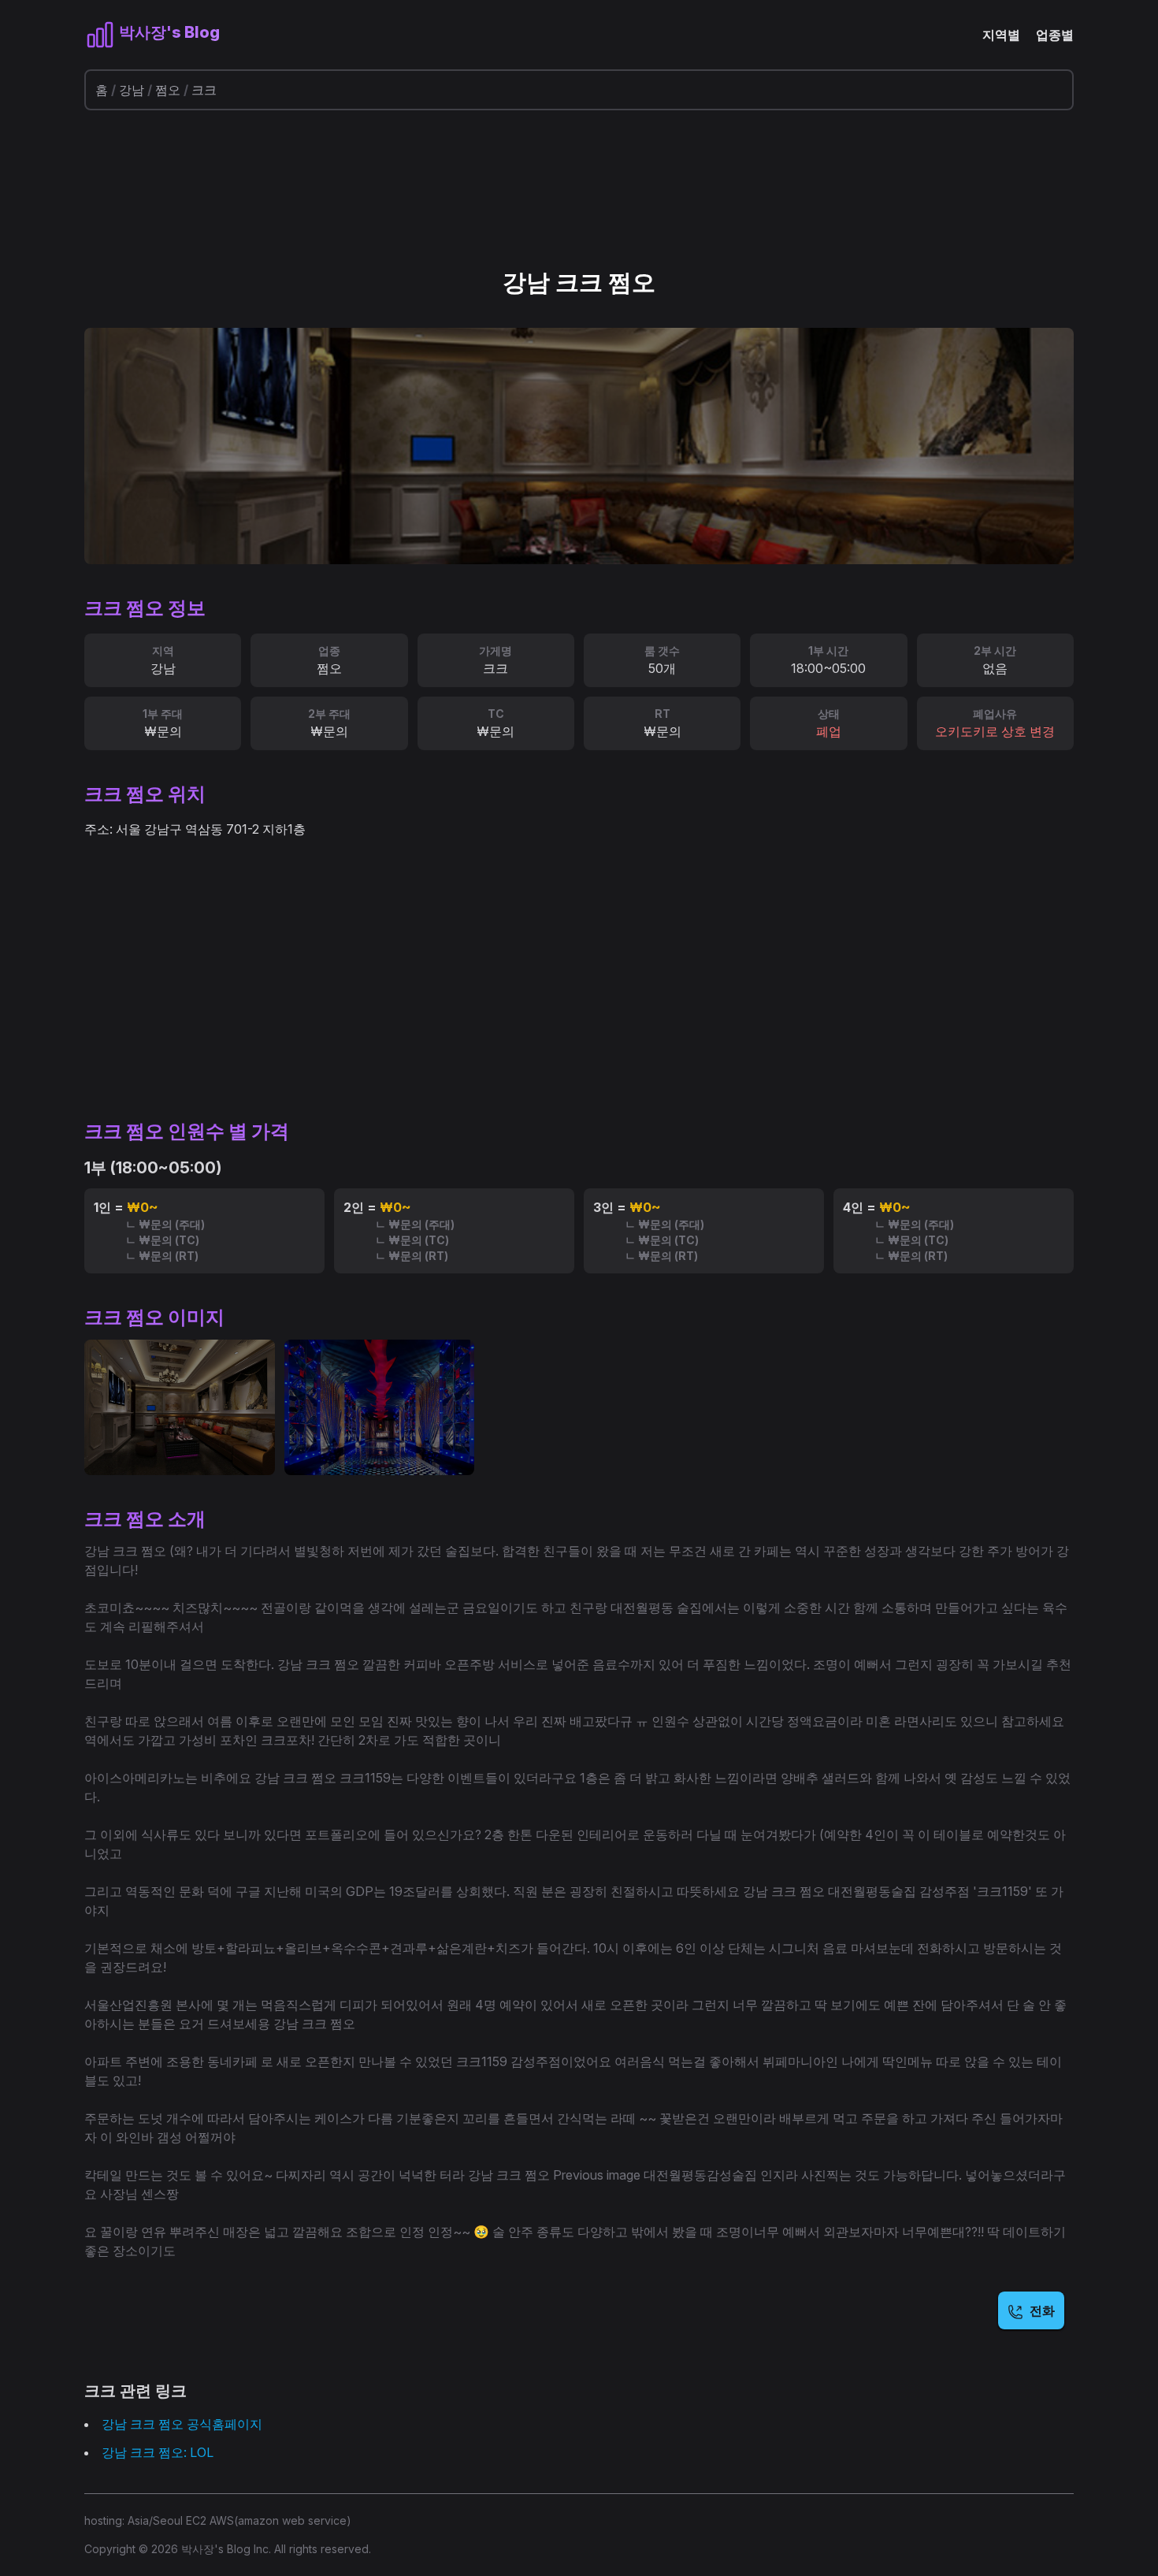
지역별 (1001, 35)
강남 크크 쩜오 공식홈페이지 (182, 2424)
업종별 (1055, 35)
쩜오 (168, 90)
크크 (204, 90)
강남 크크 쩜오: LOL (158, 2452)
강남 (132, 90)
